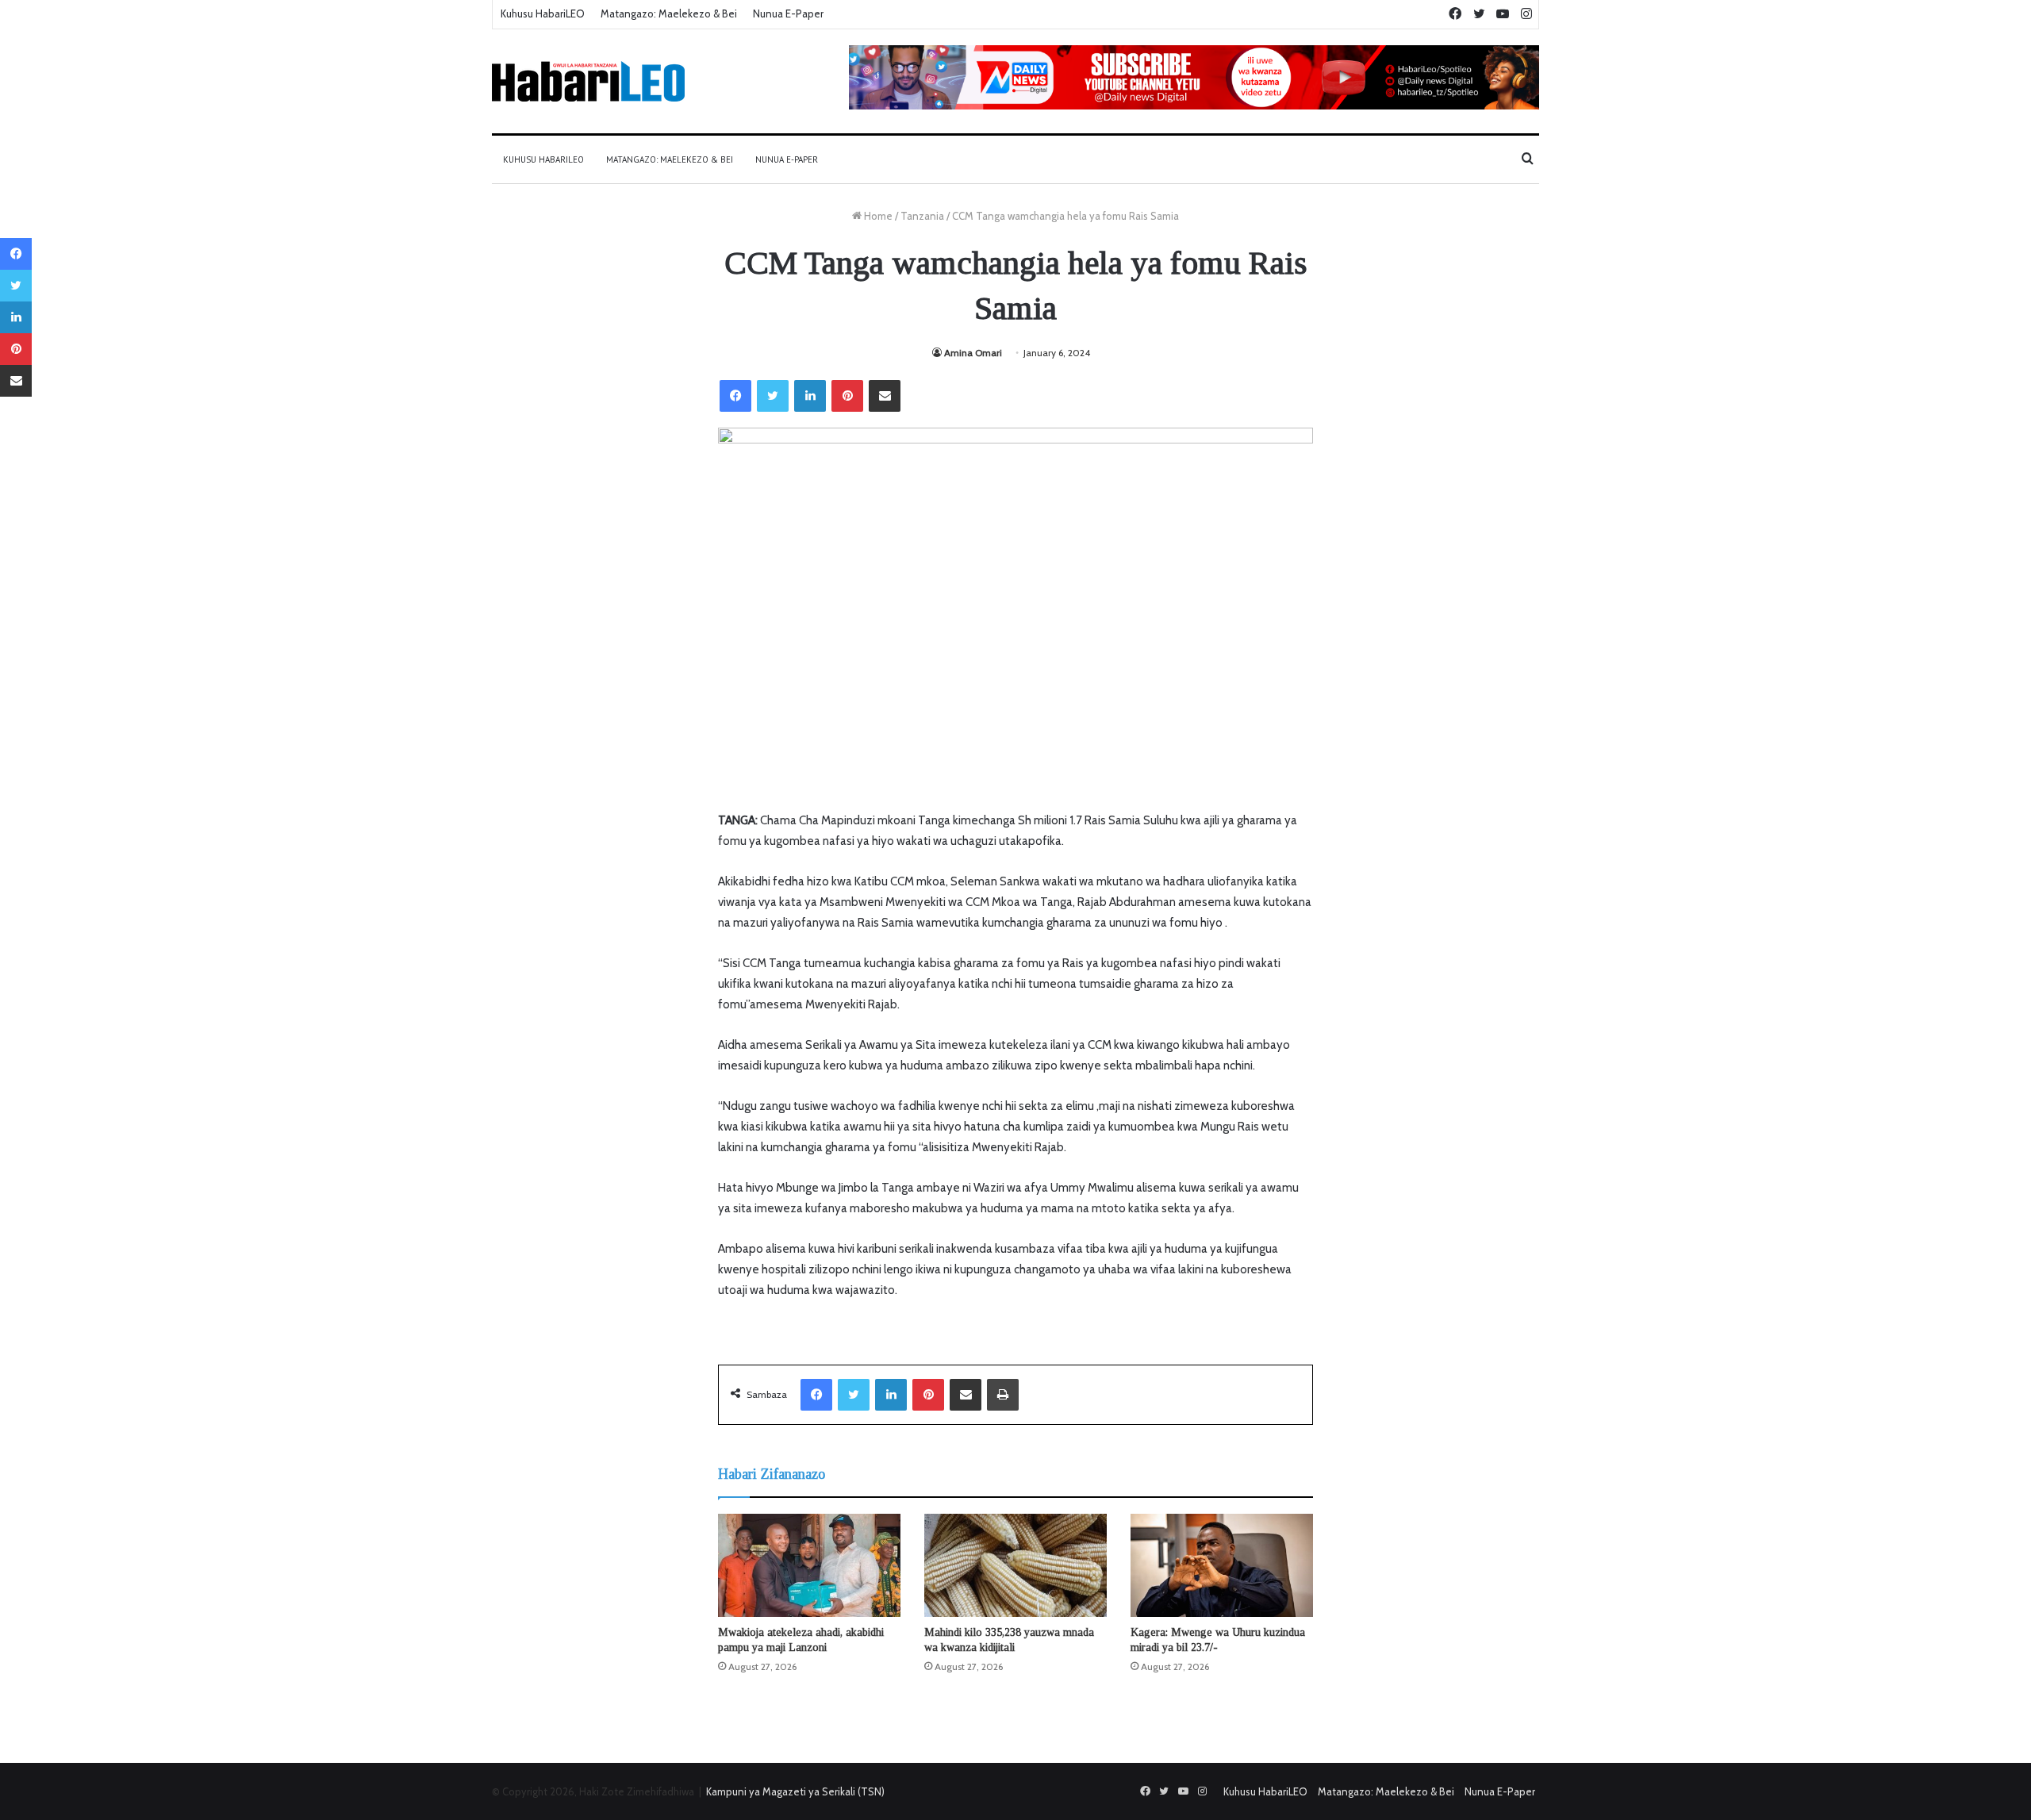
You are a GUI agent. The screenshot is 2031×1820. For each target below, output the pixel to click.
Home (877, 216)
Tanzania (922, 216)
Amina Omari (973, 353)
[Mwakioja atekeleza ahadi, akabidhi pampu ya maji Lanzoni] (809, 1565)
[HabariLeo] (588, 81)
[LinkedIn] (810, 396)
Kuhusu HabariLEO (543, 13)
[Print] (1003, 1395)
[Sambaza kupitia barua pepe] (885, 396)
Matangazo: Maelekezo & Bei (669, 13)
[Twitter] (773, 396)
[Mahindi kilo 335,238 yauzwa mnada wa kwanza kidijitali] (1015, 1565)
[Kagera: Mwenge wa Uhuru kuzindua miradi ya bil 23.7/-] (1222, 1565)
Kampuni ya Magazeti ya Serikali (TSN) (795, 1791)
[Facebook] (735, 396)
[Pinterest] (847, 396)
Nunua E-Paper (788, 13)
